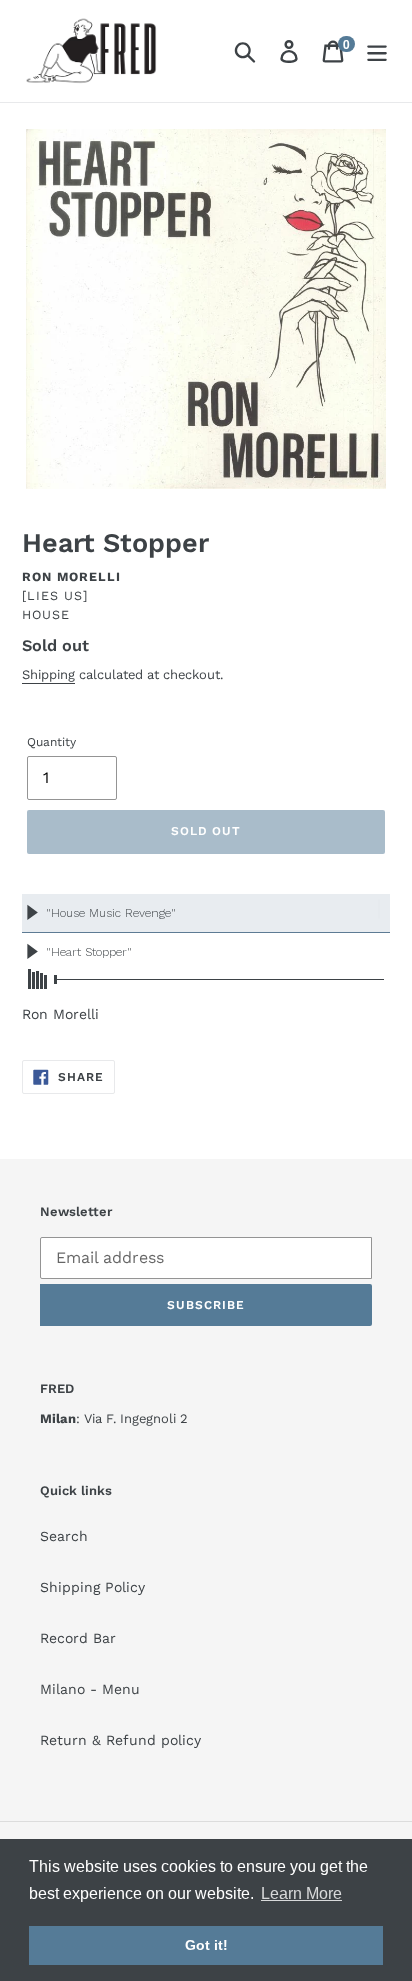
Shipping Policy (92, 1587)
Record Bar (78, 1638)
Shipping (48, 674)
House (46, 614)
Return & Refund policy (120, 1740)
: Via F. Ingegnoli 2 (114, 1418)
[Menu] (377, 51)
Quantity (51, 742)
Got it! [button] (206, 1945)
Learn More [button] (301, 1893)
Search (64, 1536)
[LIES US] (55, 595)
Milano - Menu (90, 1689)
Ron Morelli (71, 576)
